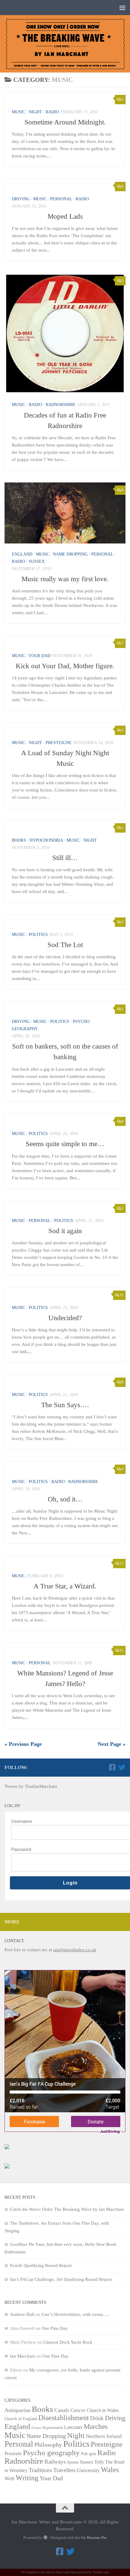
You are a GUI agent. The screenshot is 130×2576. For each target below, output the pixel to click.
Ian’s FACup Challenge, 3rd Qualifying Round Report (61, 2279)
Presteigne (59, 743)
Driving (21, 199)
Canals (62, 2410)
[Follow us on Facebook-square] (112, 1767)
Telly (99, 2462)
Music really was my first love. (65, 579)
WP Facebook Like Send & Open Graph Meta (49, 2572)
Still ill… (65, 858)
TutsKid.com (101, 2572)
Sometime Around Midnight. (65, 122)
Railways (55, 2462)
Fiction (36, 2428)
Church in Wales (103, 2410)
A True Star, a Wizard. (65, 1586)
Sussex (37, 561)
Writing (27, 2478)
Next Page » (112, 1744)
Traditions (40, 2470)
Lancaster (73, 2427)
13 (122, 1563)
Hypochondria (46, 840)
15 (122, 1295)
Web (10, 2478)
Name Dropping (70, 554)
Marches (96, 2426)
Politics (38, 935)
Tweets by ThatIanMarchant (31, 1786)
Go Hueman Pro (94, 2537)
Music (18, 112)
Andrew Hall (22, 2314)
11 (122, 1650)
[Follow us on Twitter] (122, 1767)
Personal (61, 199)
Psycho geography (51, 2452)
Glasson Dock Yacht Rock (68, 2342)
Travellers (64, 2470)
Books (19, 840)
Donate (96, 2121)
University (88, 2470)
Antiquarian (18, 2410)
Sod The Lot (65, 945)
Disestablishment (64, 2418)
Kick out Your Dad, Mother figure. (65, 666)
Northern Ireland (104, 2436)
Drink (97, 2418)
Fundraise (34, 2121)
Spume (73, 2462)
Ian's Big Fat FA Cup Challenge (43, 2084)
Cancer (78, 2410)
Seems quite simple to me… (65, 1144)
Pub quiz (89, 2454)
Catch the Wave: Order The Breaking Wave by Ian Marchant (67, 2209)
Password (21, 1849)
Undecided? (65, 1318)
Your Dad (39, 656)
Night (35, 112)
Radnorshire (61, 405)
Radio (52, 112)
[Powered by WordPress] (45, 2537)
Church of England (21, 2419)
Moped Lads (65, 216)
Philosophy (48, 2445)
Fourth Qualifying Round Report (41, 2265)
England (22, 554)
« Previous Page (23, 1744)
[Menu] (122, 8)
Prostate (13, 2453)
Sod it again (65, 1231)
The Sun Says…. (65, 1405)
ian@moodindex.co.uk (75, 1950)
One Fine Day (55, 2328)
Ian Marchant (23, 2356)
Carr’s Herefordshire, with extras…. (75, 2314)
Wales (110, 2470)
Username (22, 1821)
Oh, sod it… (65, 1499)
